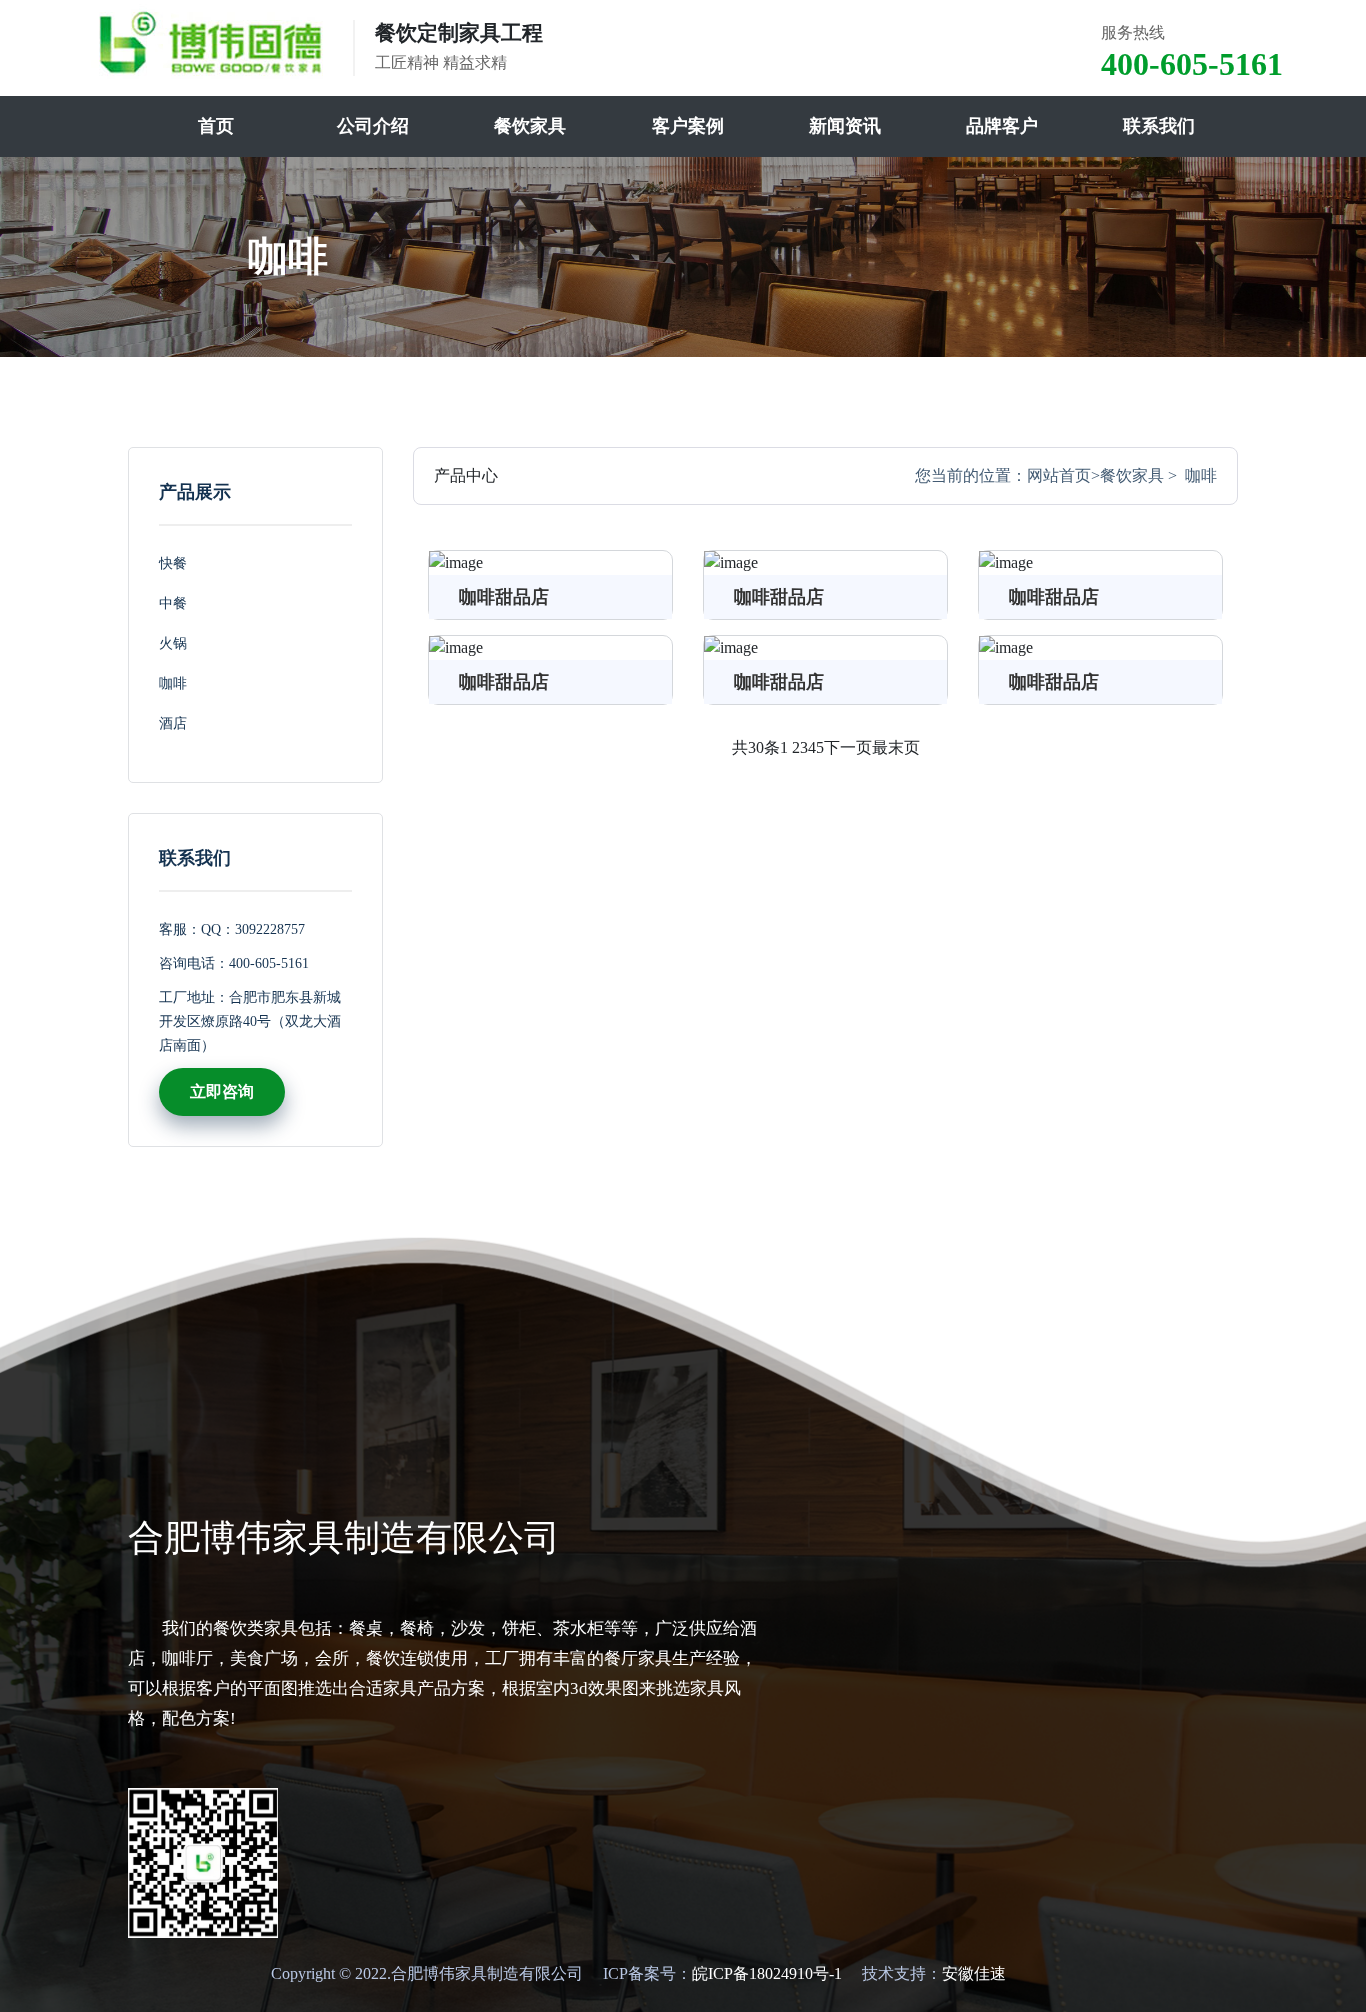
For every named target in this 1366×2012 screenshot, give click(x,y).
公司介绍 (373, 126)
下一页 (848, 747)
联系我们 (1159, 126)
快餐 (173, 563)
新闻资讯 (845, 126)
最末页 (896, 747)
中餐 (173, 603)
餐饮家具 (530, 126)
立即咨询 (222, 1091)
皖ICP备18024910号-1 (767, 1973)
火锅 (173, 643)
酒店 (173, 723)
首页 (216, 126)
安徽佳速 (974, 1973)
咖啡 (173, 683)
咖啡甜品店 (504, 597)
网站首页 (1059, 475)
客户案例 (688, 126)
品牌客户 (1002, 126)
